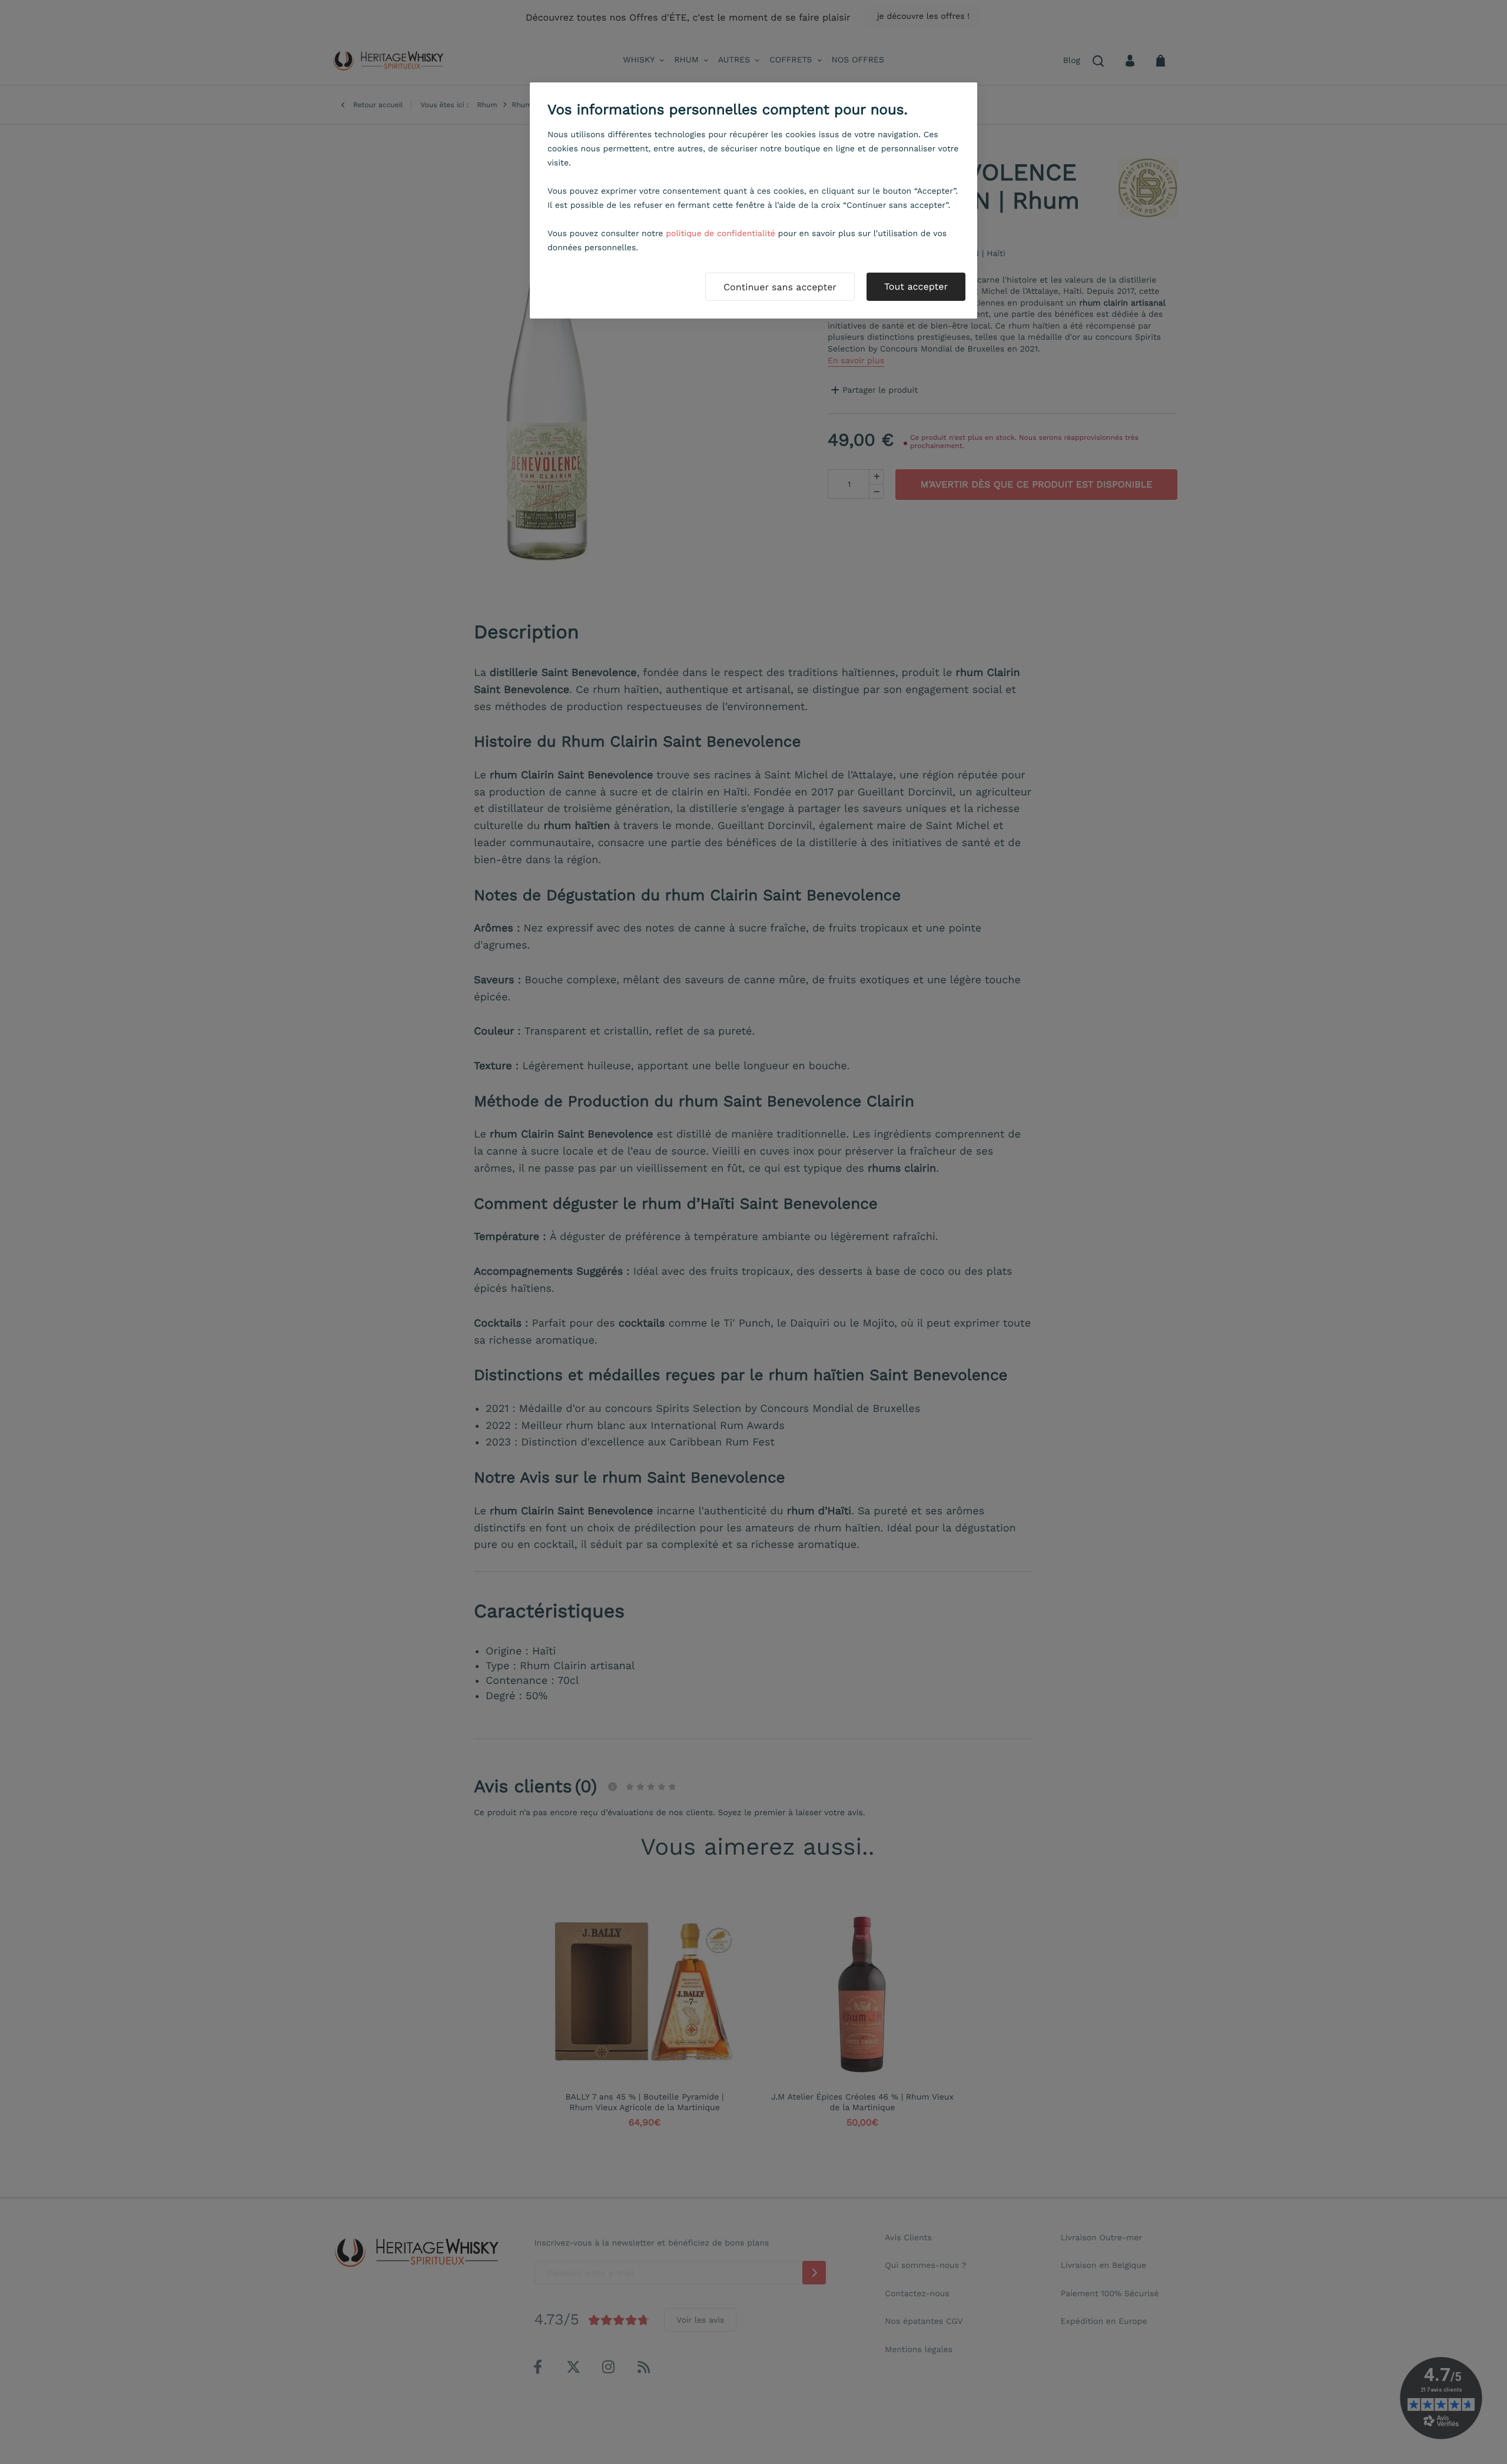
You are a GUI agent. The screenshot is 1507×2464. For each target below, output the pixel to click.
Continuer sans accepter (780, 287)
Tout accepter (916, 286)
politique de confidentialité (721, 234)
